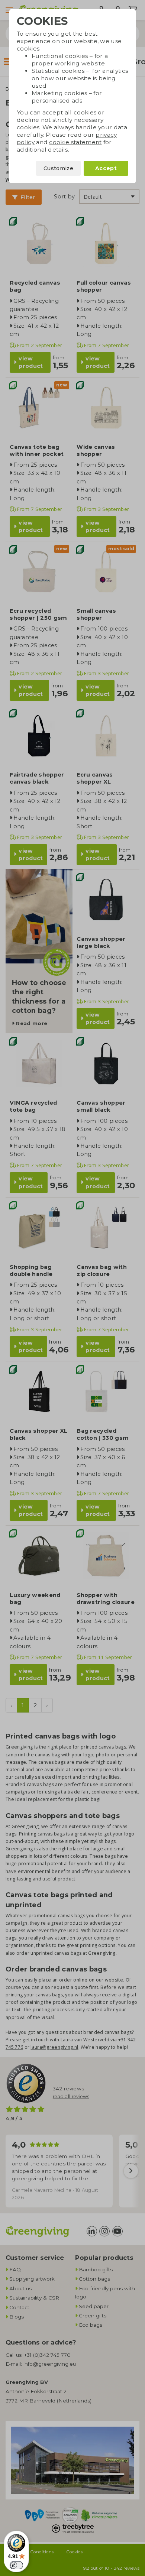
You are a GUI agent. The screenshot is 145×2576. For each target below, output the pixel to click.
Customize (58, 168)
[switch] (16, 2565)
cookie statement (75, 142)
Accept (106, 168)
